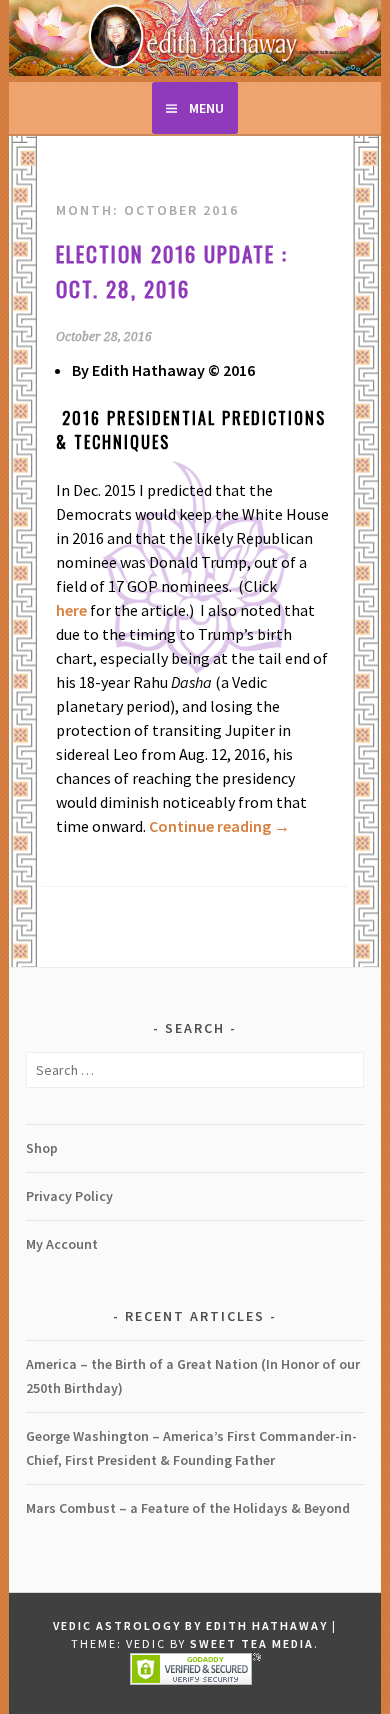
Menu (206, 108)
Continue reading (219, 826)
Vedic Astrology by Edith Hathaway (190, 1625)
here (71, 610)
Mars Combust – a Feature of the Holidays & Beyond (188, 1508)
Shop (42, 1148)
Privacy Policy (69, 1196)
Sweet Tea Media (252, 1643)
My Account (62, 1244)
